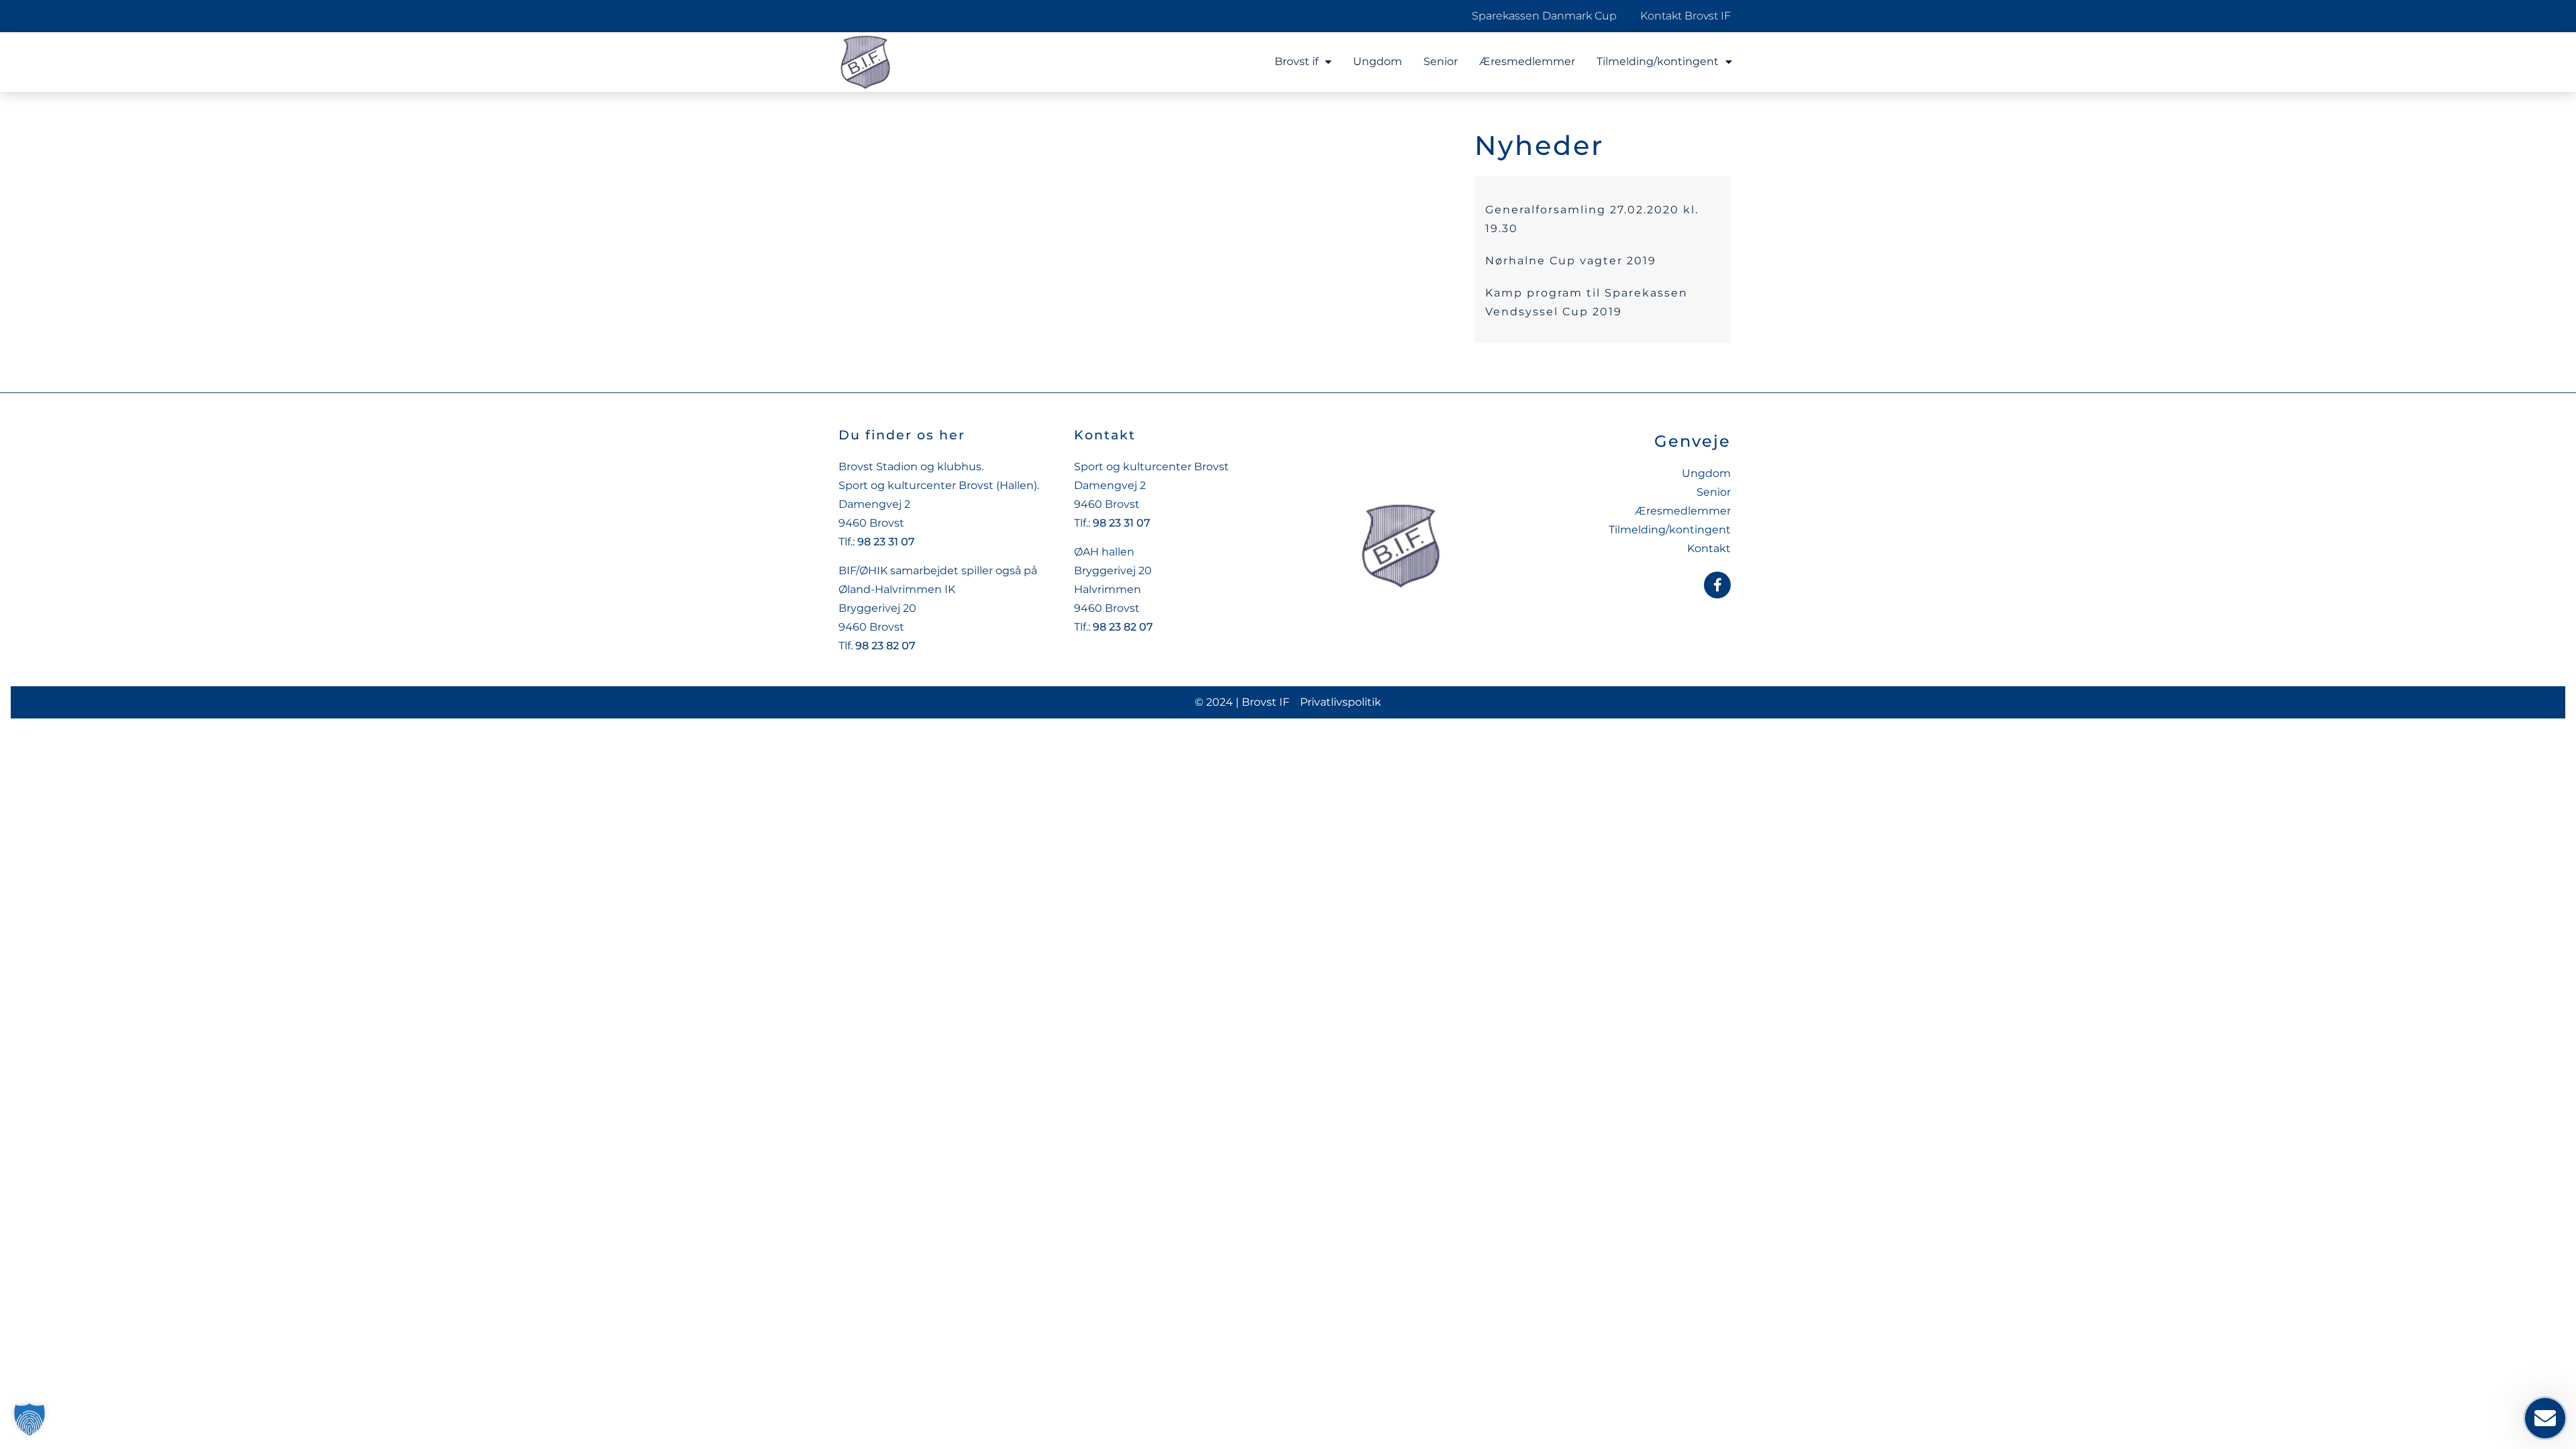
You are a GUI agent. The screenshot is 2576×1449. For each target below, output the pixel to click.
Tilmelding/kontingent (1658, 61)
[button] (30, 1419)
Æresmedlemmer (1527, 61)
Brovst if (1296, 61)
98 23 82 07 (885, 646)
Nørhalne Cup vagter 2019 (1571, 261)
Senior (1441, 61)
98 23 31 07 (886, 542)
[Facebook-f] (1717, 585)
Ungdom (1378, 61)
